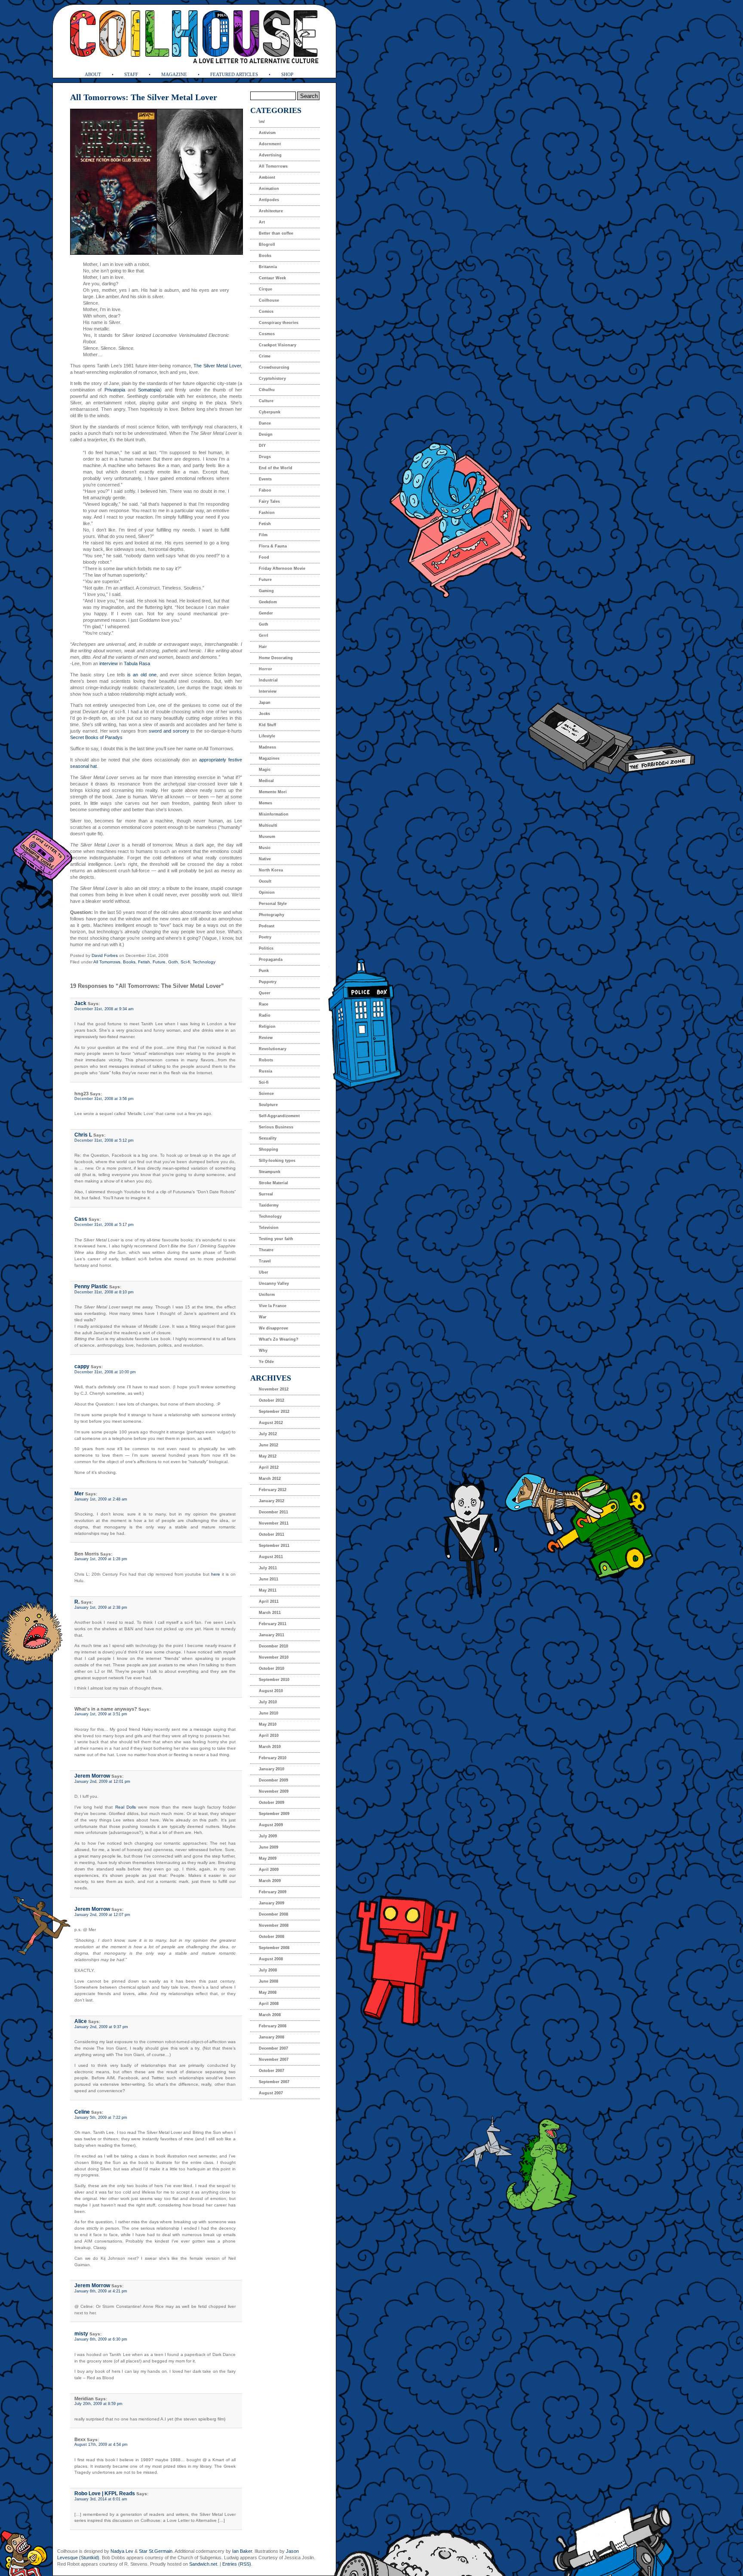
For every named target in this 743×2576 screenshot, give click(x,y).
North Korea (271, 870)
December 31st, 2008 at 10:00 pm (105, 1372)
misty (81, 2334)
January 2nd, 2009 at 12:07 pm (102, 1915)
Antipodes (269, 200)
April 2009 (269, 1870)
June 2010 (269, 1713)
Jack (80, 1003)
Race (264, 1004)
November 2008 (274, 1925)
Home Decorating (276, 658)
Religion (267, 1027)
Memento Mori (273, 792)
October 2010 (272, 1668)
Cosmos (267, 334)
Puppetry (268, 982)
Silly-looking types (277, 1161)
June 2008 (269, 1981)
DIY (262, 446)
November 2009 (274, 1791)
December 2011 (273, 1512)
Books (129, 962)
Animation (269, 189)
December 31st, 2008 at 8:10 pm (104, 1292)
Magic (265, 770)
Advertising (270, 155)
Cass (81, 1219)
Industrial (268, 680)
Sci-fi (185, 962)
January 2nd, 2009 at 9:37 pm (101, 2027)
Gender (266, 613)
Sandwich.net (203, 2564)
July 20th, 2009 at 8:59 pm (98, 2404)
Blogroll (267, 244)
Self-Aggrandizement (279, 1116)
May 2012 (268, 1456)
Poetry (265, 937)
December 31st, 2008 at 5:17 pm (104, 1225)
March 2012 (270, 1479)
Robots (266, 1060)
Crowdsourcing (274, 367)
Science (266, 1094)
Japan (265, 703)
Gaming (266, 591)
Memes (266, 803)
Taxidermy (269, 1205)
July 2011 (268, 1568)
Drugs (265, 457)
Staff (131, 74)
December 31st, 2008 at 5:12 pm (104, 1140)
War (263, 1317)
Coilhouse (269, 300)
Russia (266, 1071)
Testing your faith (276, 1239)
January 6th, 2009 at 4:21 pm (101, 2291)
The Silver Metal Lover (217, 366)
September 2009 (274, 1814)
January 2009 (272, 1903)
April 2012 (269, 1467)
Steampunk (270, 1172)
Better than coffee (276, 233)
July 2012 (268, 1434)
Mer (79, 1494)
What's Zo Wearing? (279, 1339)
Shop (287, 74)
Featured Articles (234, 74)
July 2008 (268, 1970)
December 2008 (273, 1914)
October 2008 (272, 1937)
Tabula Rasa (137, 663)
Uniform (267, 1295)
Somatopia (149, 390)
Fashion (267, 513)
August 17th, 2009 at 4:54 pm (101, 2445)
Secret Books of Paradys (96, 737)
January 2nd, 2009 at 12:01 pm (102, 1782)
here (216, 1574)
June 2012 (269, 1445)
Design (266, 434)
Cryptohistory (272, 379)
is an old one (142, 675)
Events (265, 479)
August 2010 (271, 1691)
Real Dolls (126, 1807)
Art (262, 222)
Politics (266, 948)
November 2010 (274, 1657)
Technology (204, 962)
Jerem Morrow (92, 1776)
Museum (267, 837)
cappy (82, 1366)
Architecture (271, 211)
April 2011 (269, 1601)
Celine (82, 2112)
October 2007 (272, 2071)
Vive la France (273, 1306)
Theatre (266, 1250)
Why (263, 1351)
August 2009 (271, 1825)
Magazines (269, 758)
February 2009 (273, 1892)
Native (265, 859)
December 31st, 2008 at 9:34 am (104, 1009)
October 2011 (272, 1534)
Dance (265, 423)
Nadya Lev (122, 2551)
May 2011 (268, 1590)
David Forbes (105, 955)
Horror (266, 669)
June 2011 (269, 1579)
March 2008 (270, 2015)
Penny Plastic (91, 1286)
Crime (265, 356)
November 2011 (274, 1523)
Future (159, 962)
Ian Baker (242, 2551)
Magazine (174, 74)
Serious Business (276, 1127)
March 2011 (270, 1613)
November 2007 (274, 2060)
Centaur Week (272, 278)
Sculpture (268, 1105)
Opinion (267, 892)
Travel (265, 1261)
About (93, 74)
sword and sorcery (169, 731)
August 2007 (271, 2093)
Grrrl (264, 636)
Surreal (266, 1194)
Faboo (265, 490)
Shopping (269, 1149)
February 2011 (273, 1624)
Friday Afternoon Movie (282, 568)
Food (264, 557)
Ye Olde (266, 1362)
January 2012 (272, 1501)
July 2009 (268, 1836)
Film (263, 535)
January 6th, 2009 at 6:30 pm (101, 2339)
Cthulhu (267, 390)
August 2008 (271, 1959)
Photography (272, 915)
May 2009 (268, 1858)
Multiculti (268, 825)
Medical (266, 781)
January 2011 (272, 1635)
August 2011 (271, 1557)
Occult (265, 881)
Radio (265, 1015)
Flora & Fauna (273, 546)
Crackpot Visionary (278, 345)
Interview (268, 691)
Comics (266, 312)
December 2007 (273, 2048)
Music (265, 848)
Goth (173, 962)
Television (269, 1228)
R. (77, 1602)
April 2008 (269, 2004)
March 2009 (270, 1881)
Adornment (270, 144)
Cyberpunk (270, 412)
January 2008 (272, 2037)
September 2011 (274, 1546)
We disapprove (273, 1328)
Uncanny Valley (274, 1283)
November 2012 (274, 1389)
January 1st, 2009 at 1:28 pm (101, 1559)
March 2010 (270, 1747)
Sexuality (268, 1138)
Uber (264, 1272)
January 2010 (272, 1769)
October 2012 (272, 1400)
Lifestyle (267, 736)
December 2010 (273, 1646)
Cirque (266, 289)
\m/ (262, 122)
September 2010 (274, 1680)
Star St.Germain (156, 2551)
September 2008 (274, 1948)
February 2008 (273, 2026)
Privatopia (115, 390)
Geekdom (268, 602)
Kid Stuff (267, 725)
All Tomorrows (107, 962)
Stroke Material (273, 1183)
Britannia (268, 267)
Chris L (83, 1135)
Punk (264, 971)
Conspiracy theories (279, 323)
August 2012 (271, 1423)
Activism (267, 133)
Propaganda (271, 960)
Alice (81, 2021)
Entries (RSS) (237, 2564)
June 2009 (269, 1847)
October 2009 (272, 1803)
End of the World (276, 468)
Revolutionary (273, 1049)
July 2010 (268, 1702)
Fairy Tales (269, 501)
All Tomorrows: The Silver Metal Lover (144, 97)
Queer (265, 993)
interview (109, 663)
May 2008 (268, 1992)
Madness (267, 747)
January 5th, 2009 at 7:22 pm (101, 2118)
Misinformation (274, 814)
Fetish (144, 962)
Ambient (267, 177)
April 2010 (269, 1736)
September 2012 (274, 1412)
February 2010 (273, 1758)
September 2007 (274, 2082)
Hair (263, 647)
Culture (266, 401)
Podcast (267, 926)
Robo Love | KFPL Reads (105, 2493)
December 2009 (273, 1780)
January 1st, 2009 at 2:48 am (101, 1499)
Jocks (264, 714)
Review (266, 1038)
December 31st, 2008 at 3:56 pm (104, 1099)
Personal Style (273, 904)
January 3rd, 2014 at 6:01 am (101, 2499)
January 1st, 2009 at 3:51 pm (101, 1714)
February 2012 (273, 1490)
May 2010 (268, 1724)
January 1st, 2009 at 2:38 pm (101, 1607)
